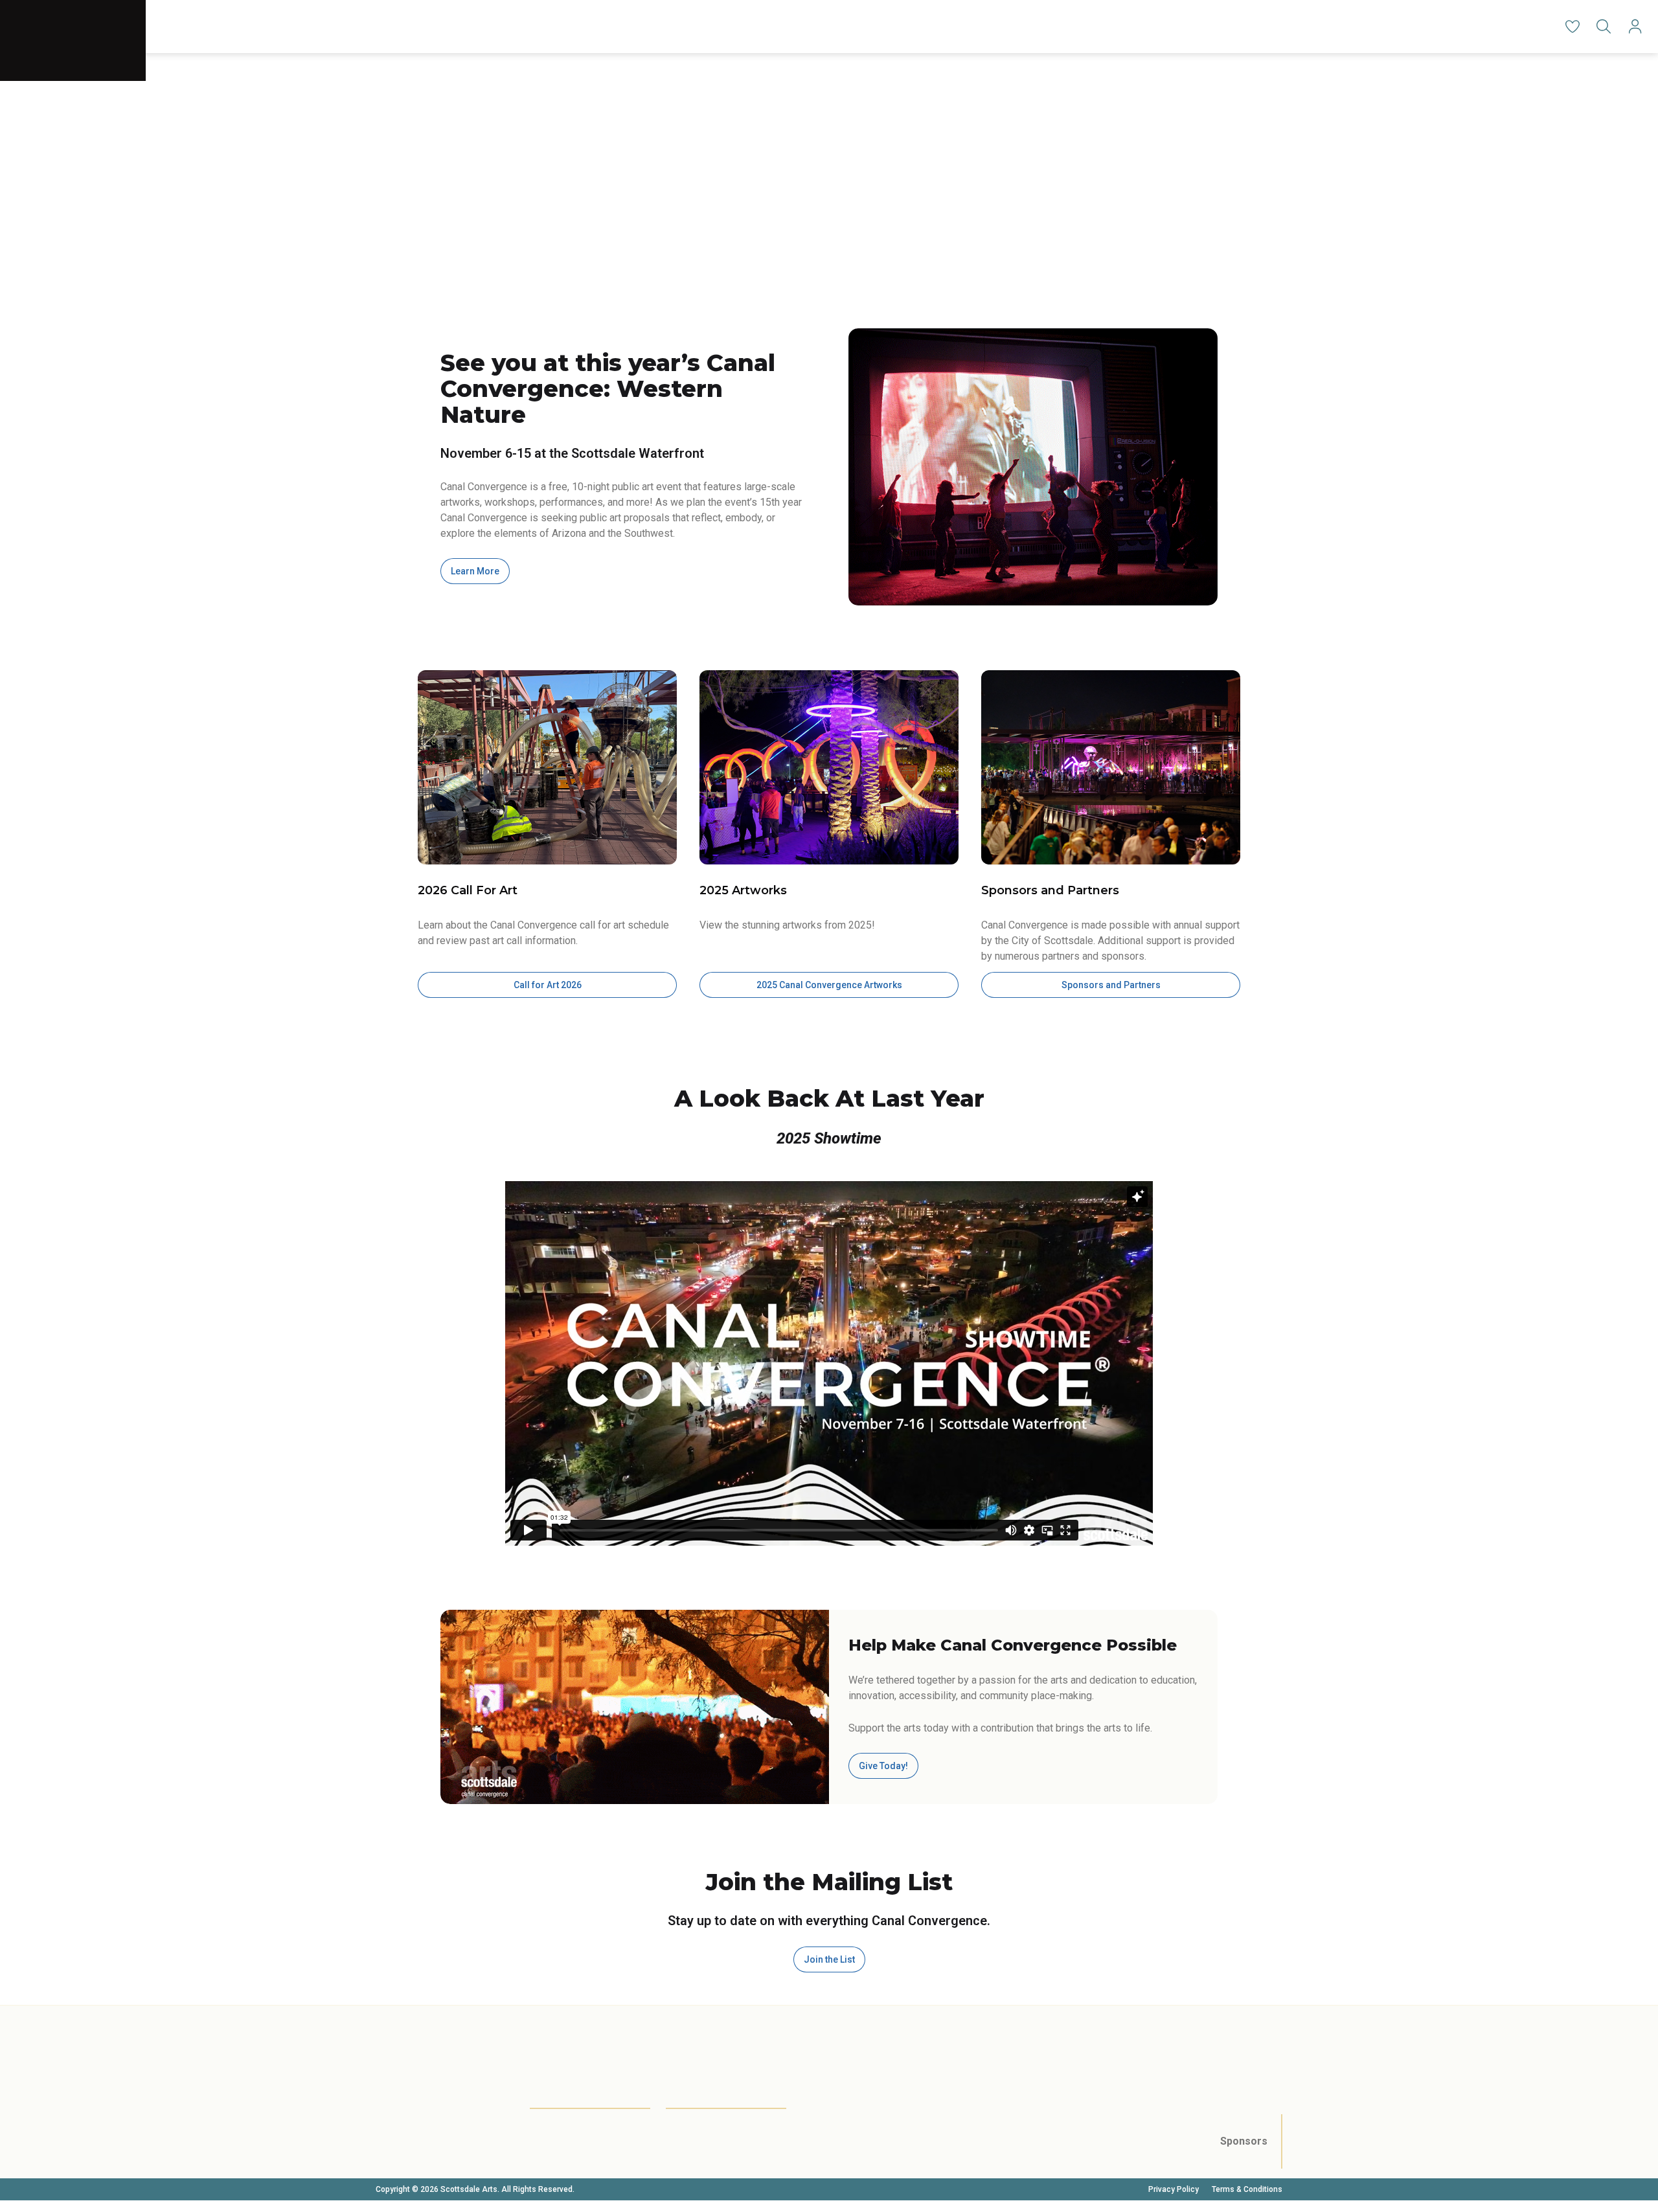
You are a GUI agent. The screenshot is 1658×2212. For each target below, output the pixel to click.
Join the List (829, 1959)
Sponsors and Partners (1111, 985)
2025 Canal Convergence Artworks (829, 985)
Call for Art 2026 (548, 985)
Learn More (475, 571)
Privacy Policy (1174, 2189)
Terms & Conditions (1247, 2189)
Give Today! (883, 1766)
